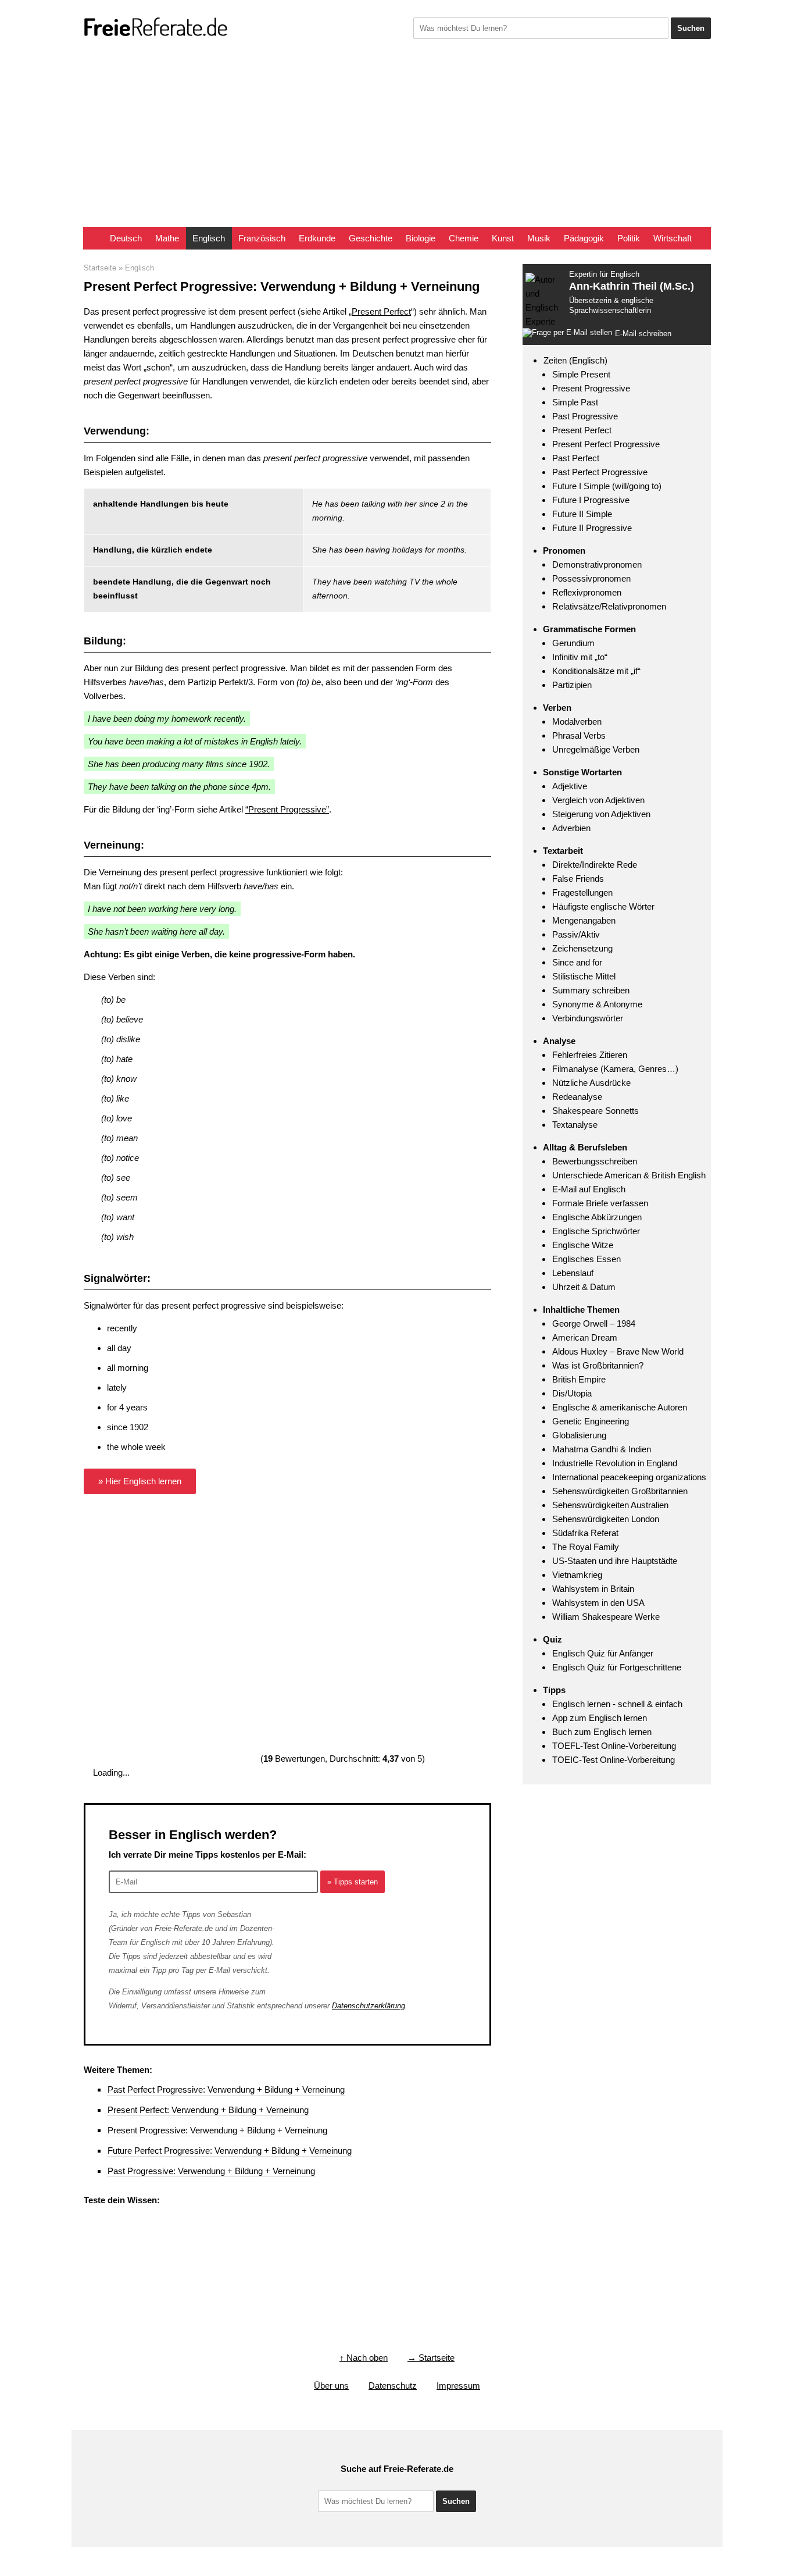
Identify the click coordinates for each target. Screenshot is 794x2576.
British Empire (579, 1379)
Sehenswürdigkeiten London (606, 1519)
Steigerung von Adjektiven (601, 814)
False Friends (578, 879)
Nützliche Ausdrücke (591, 1083)
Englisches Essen (586, 1259)
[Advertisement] (397, 140)
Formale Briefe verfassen (600, 1203)
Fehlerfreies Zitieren (590, 1055)
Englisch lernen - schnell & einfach (617, 1704)
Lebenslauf (573, 1273)
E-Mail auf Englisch (589, 1189)
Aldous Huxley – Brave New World (618, 1351)
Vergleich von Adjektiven (598, 800)
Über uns (331, 2386)
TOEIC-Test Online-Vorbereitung (614, 1760)
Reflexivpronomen (587, 592)
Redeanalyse (577, 1097)
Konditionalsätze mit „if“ (596, 671)
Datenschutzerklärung (369, 2006)
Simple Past (575, 402)
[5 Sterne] (171, 1718)
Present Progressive (591, 388)
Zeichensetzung (582, 948)
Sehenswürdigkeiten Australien (610, 1505)
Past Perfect (576, 458)
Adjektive (570, 786)
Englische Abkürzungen (597, 1217)
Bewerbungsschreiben (595, 1161)
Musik (539, 238)
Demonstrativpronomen (597, 564)
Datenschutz (393, 2386)
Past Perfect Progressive (600, 472)
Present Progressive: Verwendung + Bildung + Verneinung (217, 2130)
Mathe (167, 238)
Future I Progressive (591, 500)
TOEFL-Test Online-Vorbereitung (614, 1746)
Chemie (464, 238)
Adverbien (571, 828)
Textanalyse (575, 1125)
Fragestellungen (582, 892)
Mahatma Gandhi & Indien (602, 1449)
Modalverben (577, 722)
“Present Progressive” (287, 809)
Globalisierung (579, 1435)
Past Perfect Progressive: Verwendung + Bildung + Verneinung (226, 2089)
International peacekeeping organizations (629, 1477)
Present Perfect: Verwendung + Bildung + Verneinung (208, 2110)
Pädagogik (584, 238)
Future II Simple (582, 514)
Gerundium (573, 643)
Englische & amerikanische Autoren (620, 1407)
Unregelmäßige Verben (596, 749)
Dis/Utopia (572, 1393)
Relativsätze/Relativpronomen (609, 606)
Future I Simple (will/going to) (607, 486)
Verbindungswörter (588, 1018)
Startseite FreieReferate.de (93, 238)
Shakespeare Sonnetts (595, 1111)
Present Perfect (381, 311)
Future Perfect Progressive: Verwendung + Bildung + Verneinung (230, 2151)
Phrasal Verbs (579, 735)
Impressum (458, 2386)
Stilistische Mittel (584, 976)
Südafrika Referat (585, 1533)
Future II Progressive (592, 528)
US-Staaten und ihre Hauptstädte (615, 1561)
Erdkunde (317, 238)
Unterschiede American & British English (629, 1175)
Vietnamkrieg (577, 1575)
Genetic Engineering (591, 1421)
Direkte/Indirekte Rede (595, 865)
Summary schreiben (591, 990)
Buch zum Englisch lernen (602, 1732)
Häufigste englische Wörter (603, 906)
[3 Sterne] (171, 1631)
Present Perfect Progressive (606, 444)
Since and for (577, 962)
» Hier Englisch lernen (140, 1481)
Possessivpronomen (591, 578)
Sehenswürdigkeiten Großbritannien (620, 1491)
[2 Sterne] (345, 1544)
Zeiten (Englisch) (575, 360)
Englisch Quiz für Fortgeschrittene (617, 1667)
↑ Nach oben (364, 2358)
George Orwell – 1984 (594, 1323)
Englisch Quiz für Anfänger (603, 1653)
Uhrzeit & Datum (584, 1287)
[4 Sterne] (345, 1631)
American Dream (585, 1337)
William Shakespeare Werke (606, 1617)
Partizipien (572, 685)
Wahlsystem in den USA (598, 1603)
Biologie (421, 238)
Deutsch (126, 238)
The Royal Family (586, 1547)
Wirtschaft (673, 238)
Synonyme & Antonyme (597, 1004)
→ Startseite (431, 2358)
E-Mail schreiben (643, 334)
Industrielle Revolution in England (615, 1463)
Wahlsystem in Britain (593, 1589)
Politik (629, 238)
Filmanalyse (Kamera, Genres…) (615, 1069)
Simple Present (581, 374)
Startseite (100, 268)
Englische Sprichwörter (596, 1231)
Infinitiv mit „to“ (580, 657)
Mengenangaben (584, 920)
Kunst (503, 238)
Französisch (262, 238)
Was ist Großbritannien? (598, 1365)
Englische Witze (583, 1245)
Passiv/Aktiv (576, 934)
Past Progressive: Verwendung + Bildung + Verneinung (211, 2171)
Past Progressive (585, 416)
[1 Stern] (171, 1544)
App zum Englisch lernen (600, 1718)
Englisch (209, 238)
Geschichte (371, 238)
